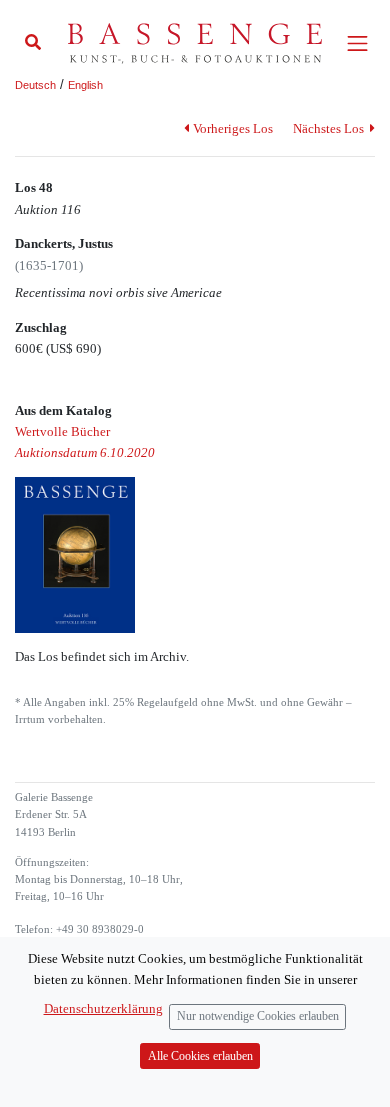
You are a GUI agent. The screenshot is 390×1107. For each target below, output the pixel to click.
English (85, 85)
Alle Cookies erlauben (200, 1056)
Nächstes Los (330, 128)
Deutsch (35, 85)
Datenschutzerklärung (103, 1008)
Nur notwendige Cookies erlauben (258, 1016)
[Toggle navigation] (357, 43)
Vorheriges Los (232, 128)
